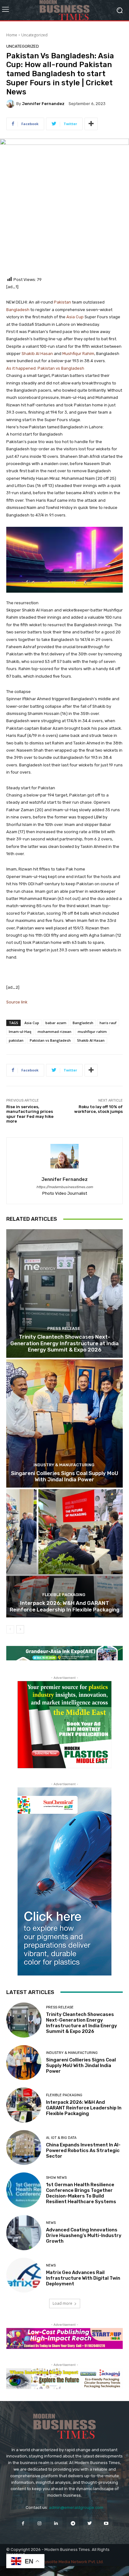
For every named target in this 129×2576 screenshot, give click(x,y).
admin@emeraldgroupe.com (76, 2507)
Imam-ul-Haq (20, 1031)
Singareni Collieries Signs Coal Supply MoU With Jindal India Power (65, 1476)
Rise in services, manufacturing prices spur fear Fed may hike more (30, 1114)
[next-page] (20, 1629)
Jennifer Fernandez (43, 104)
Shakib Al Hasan (37, 354)
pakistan (16, 1040)
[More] (91, 124)
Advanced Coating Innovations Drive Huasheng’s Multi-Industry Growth (84, 2235)
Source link (17, 1002)
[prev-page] (10, 1629)
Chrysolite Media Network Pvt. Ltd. (71, 2562)
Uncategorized (34, 35)
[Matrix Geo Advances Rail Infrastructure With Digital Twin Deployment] (24, 2275)
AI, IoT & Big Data (61, 2138)
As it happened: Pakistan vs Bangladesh (45, 368)
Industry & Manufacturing (64, 1465)
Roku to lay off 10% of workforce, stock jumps (98, 1109)
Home (12, 35)
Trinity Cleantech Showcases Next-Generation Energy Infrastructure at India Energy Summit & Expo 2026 (64, 1343)
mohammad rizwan (54, 1031)
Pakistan (62, 302)
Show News (56, 2178)
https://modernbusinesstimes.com (65, 1187)
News (51, 2223)
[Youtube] (106, 2523)
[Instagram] (40, 2523)
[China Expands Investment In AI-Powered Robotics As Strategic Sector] (24, 2148)
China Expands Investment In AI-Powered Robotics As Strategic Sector (83, 2150)
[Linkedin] (56, 2523)
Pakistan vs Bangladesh (50, 1040)
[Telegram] (73, 2523)
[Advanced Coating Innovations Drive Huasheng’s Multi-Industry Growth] (24, 2233)
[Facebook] (23, 2523)
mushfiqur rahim (92, 1031)
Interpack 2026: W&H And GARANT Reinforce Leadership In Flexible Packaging (64, 1606)
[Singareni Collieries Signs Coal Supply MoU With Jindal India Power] (64, 1423)
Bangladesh (18, 310)
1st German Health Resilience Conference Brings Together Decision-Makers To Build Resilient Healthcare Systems (81, 2193)
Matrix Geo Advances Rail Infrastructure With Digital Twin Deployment (83, 2278)
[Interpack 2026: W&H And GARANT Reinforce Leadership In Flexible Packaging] (64, 1553)
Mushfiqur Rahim (78, 354)
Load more (62, 2303)
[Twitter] (89, 2523)
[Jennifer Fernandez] (11, 104)
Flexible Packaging (64, 1595)
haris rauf (108, 1023)
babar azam (56, 1023)
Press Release (64, 1328)
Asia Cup (75, 317)
